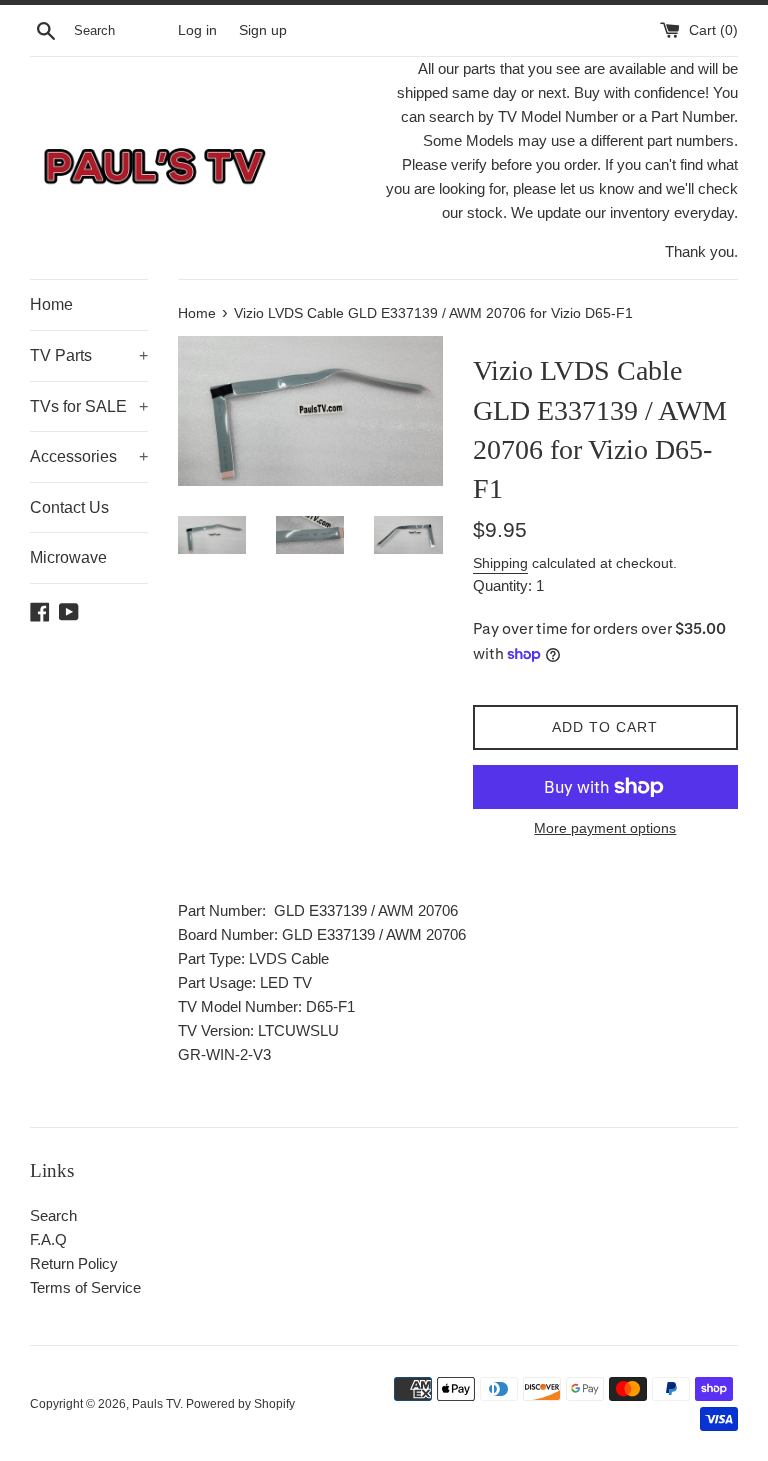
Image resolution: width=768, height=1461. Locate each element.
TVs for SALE (89, 406)
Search (53, 1215)
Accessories (89, 456)
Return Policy (74, 1263)
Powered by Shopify (240, 1404)
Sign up (263, 30)
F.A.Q (48, 1239)
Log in (197, 30)
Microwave (68, 557)
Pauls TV (156, 1404)
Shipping (500, 563)
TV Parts (89, 355)
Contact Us (69, 507)
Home (51, 304)
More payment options (605, 828)
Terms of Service (85, 1287)
